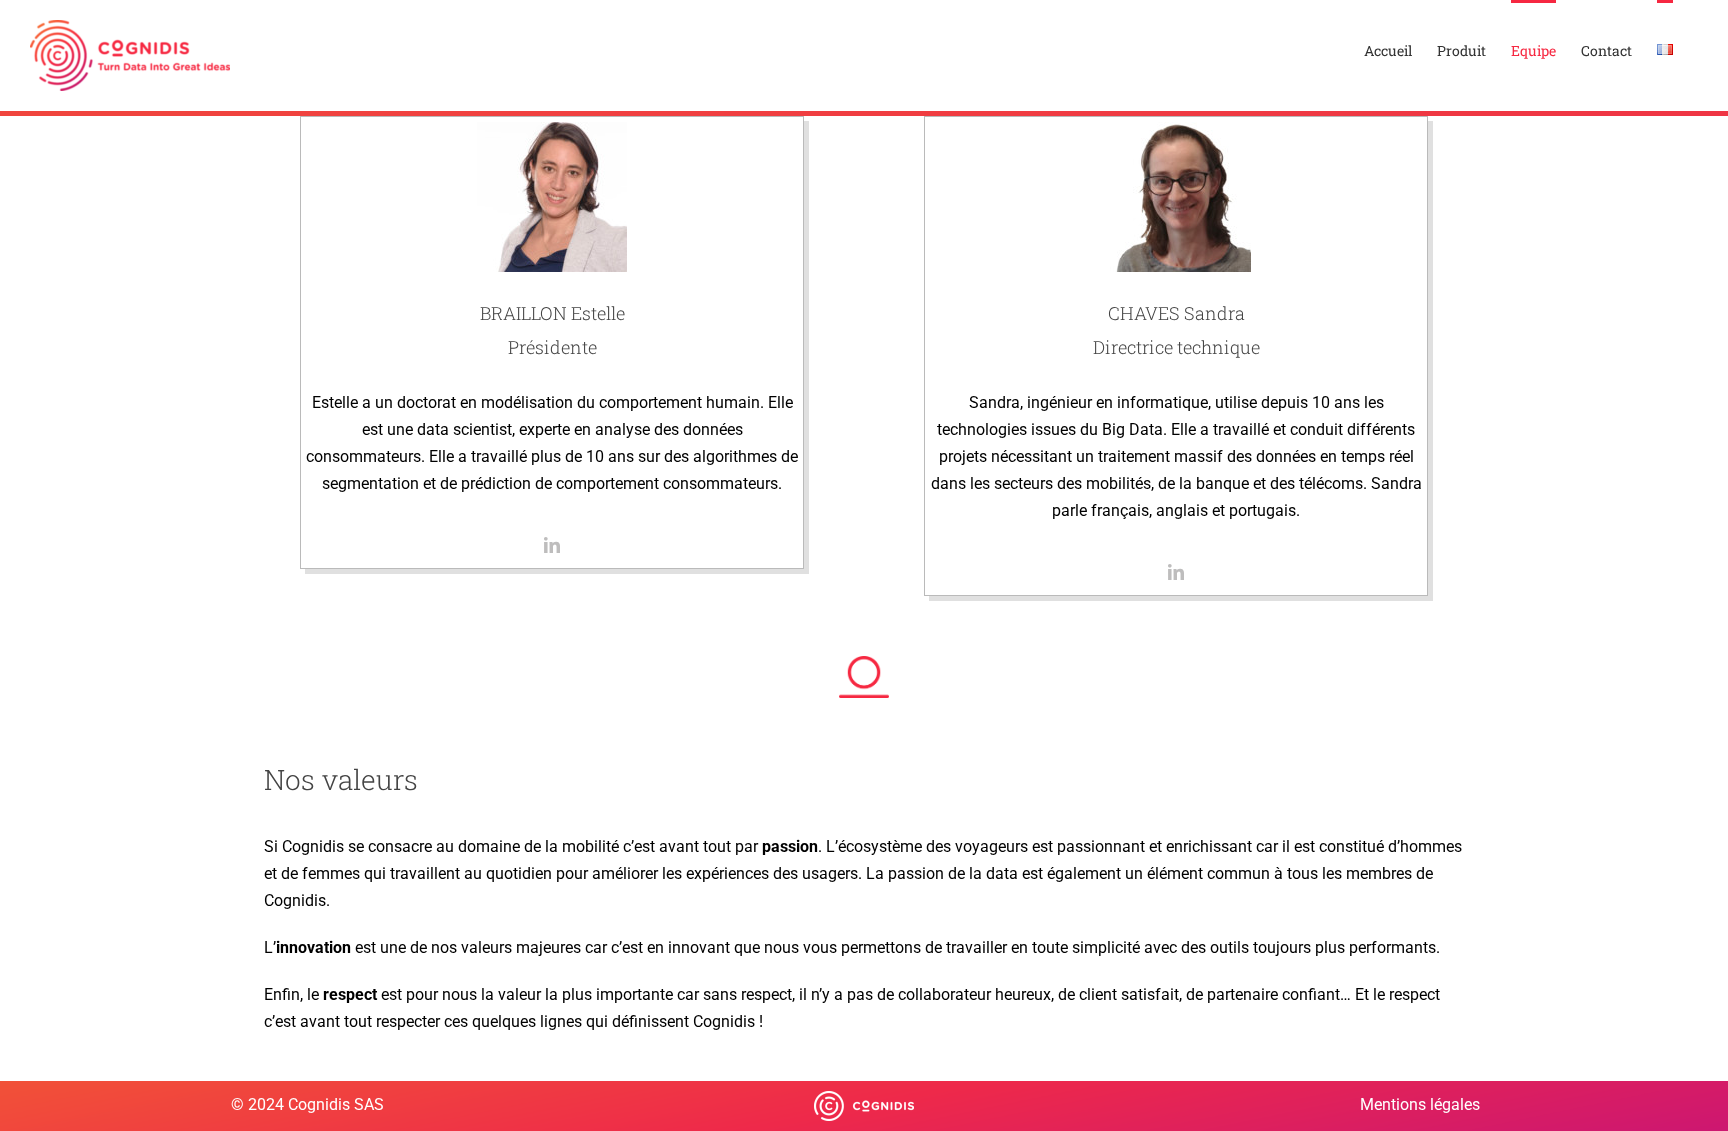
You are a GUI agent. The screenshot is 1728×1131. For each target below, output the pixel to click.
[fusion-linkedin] (552, 545)
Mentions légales (1420, 1104)
